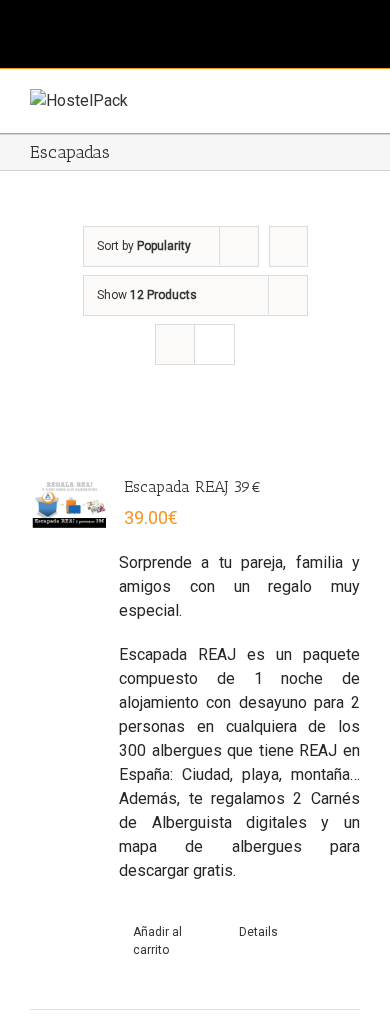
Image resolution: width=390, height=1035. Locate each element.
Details (258, 932)
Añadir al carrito (157, 941)
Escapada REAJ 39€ (193, 486)
